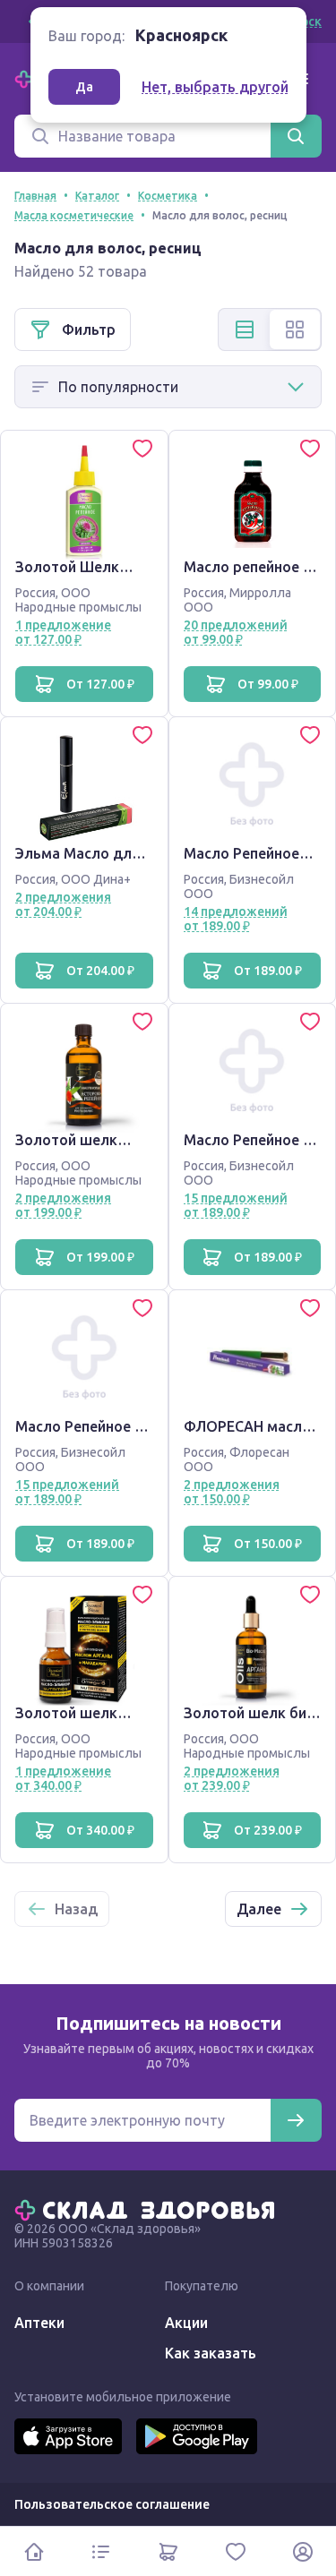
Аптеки (39, 2323)
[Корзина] (168, 2551)
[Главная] (149, 2209)
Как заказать (211, 2353)
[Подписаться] (296, 2120)
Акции (186, 2323)
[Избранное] (235, 2551)
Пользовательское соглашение (112, 2504)
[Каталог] (101, 2551)
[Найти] (296, 136)
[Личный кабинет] (302, 2551)
